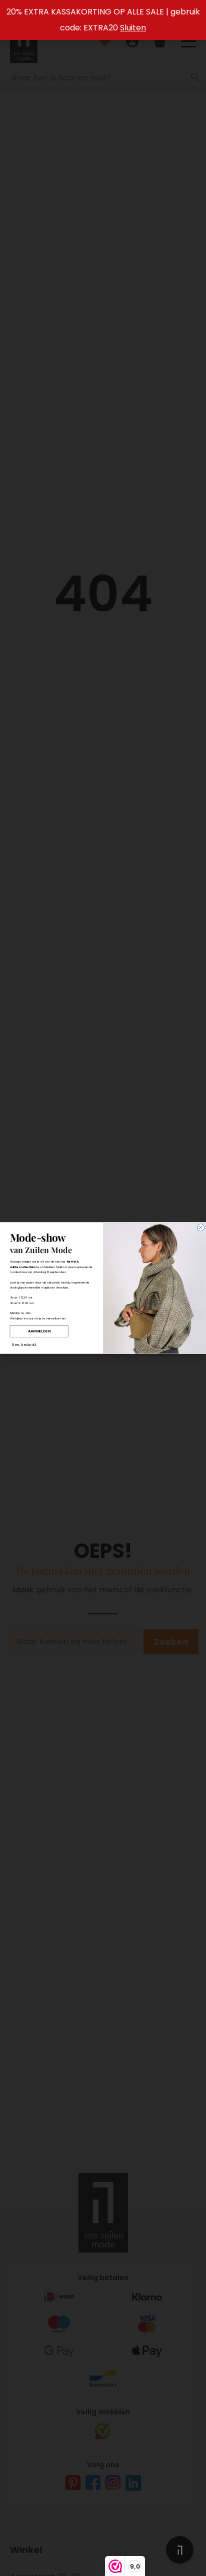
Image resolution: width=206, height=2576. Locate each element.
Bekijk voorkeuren (103, 1333)
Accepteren (103, 1305)
